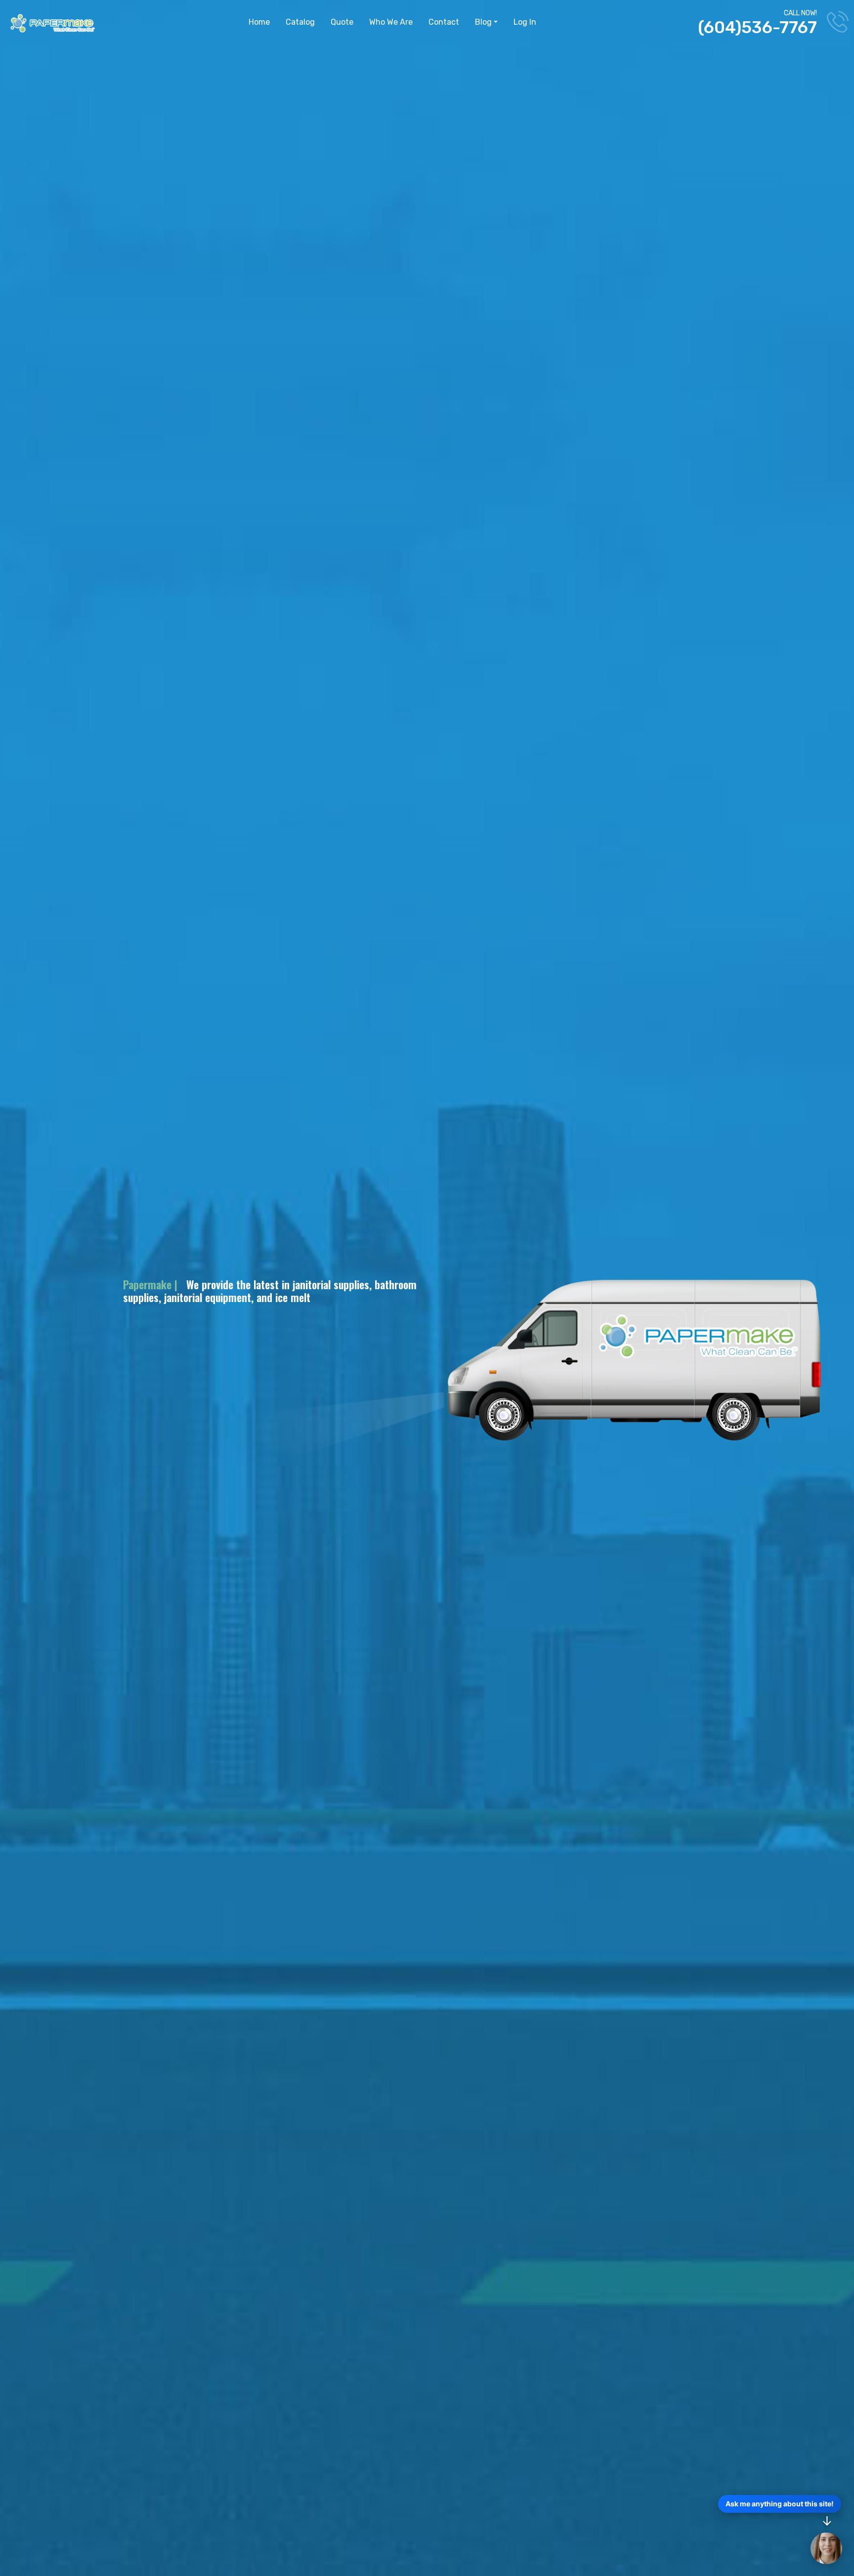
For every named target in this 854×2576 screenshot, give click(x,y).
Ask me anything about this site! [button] (780, 2504)
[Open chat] (826, 2548)
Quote (342, 22)
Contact (444, 22)
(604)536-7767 (757, 27)
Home (259, 22)
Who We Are (391, 22)
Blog (483, 22)
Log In (525, 22)
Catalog (300, 22)
